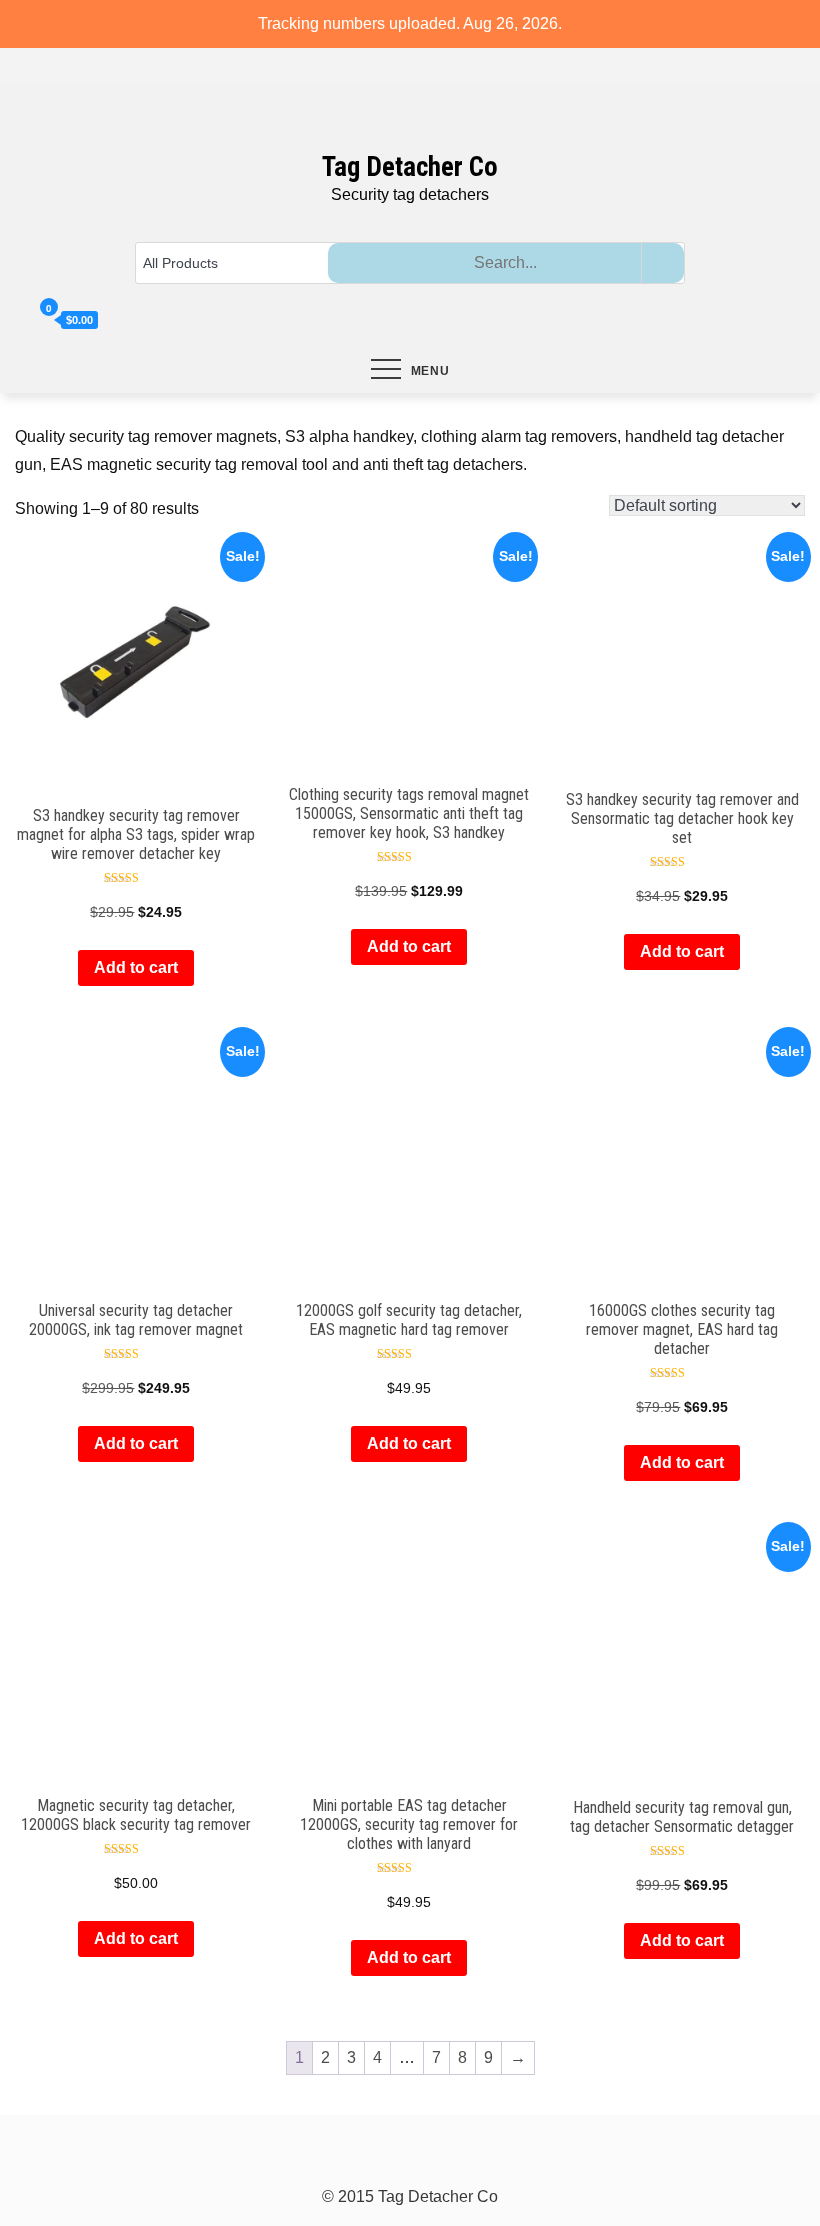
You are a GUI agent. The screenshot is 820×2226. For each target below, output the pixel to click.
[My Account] (22, 321)
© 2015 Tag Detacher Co (410, 2196)
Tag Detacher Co (410, 167)
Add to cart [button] (136, 967)
